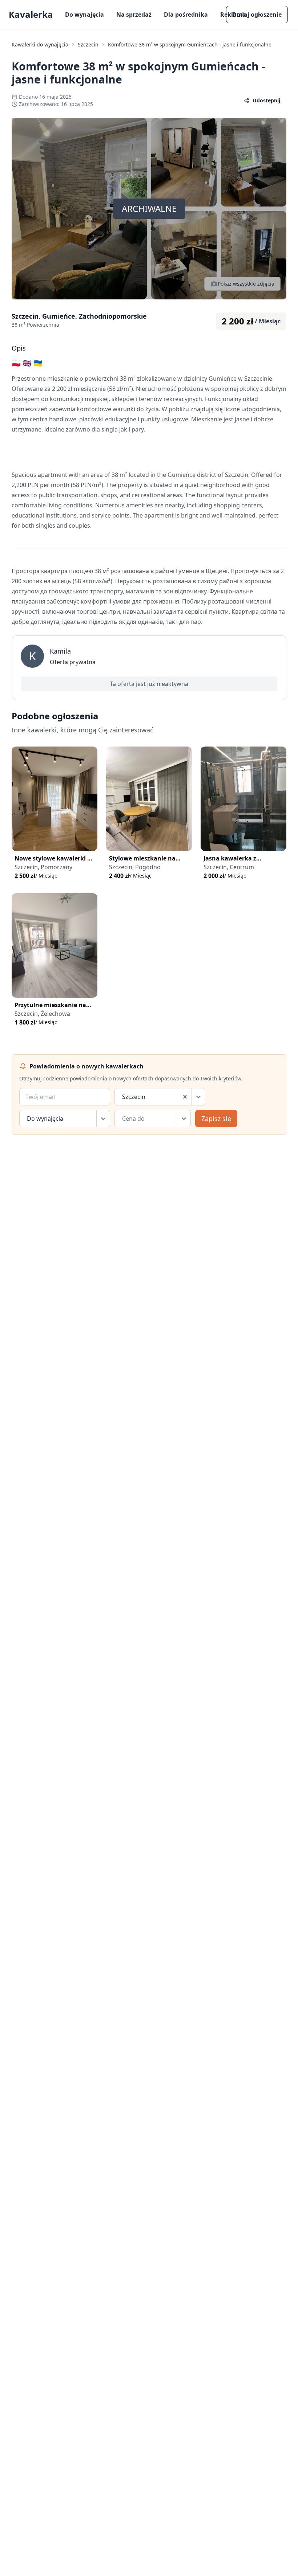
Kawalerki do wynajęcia (40, 44)
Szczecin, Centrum (229, 867)
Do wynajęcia (84, 15)
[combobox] (123, 1097)
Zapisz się (216, 1119)
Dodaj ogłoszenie (257, 15)
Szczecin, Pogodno (135, 867)
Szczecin (88, 44)
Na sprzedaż (134, 15)
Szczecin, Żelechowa (42, 1014)
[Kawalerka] (55, 799)
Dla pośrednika (186, 15)
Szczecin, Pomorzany (43, 867)
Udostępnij (266, 100)
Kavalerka (31, 15)
